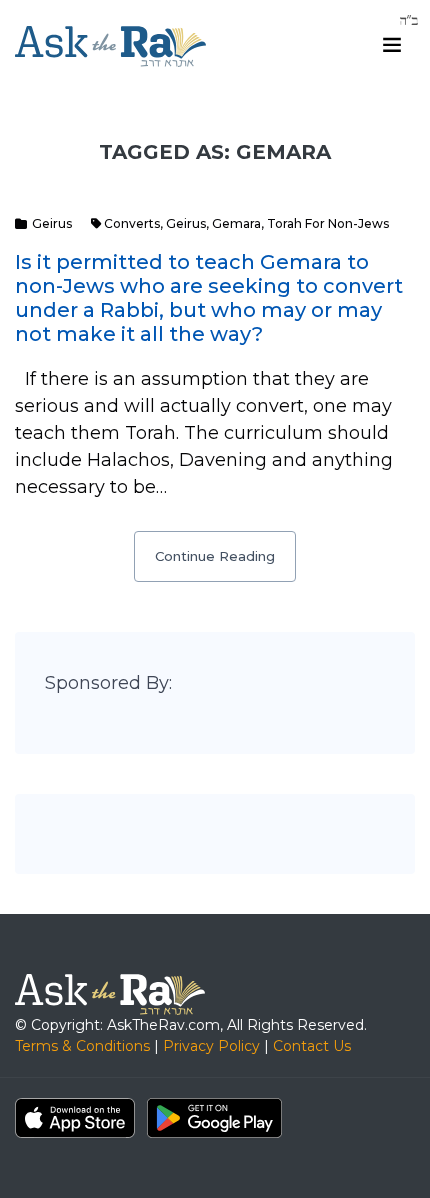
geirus (186, 223)
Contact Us (312, 1046)
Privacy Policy (211, 1046)
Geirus (52, 223)
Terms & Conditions (82, 1046)
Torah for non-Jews (328, 223)
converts (132, 223)
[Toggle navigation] (392, 45)
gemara (236, 223)
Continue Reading (215, 556)
